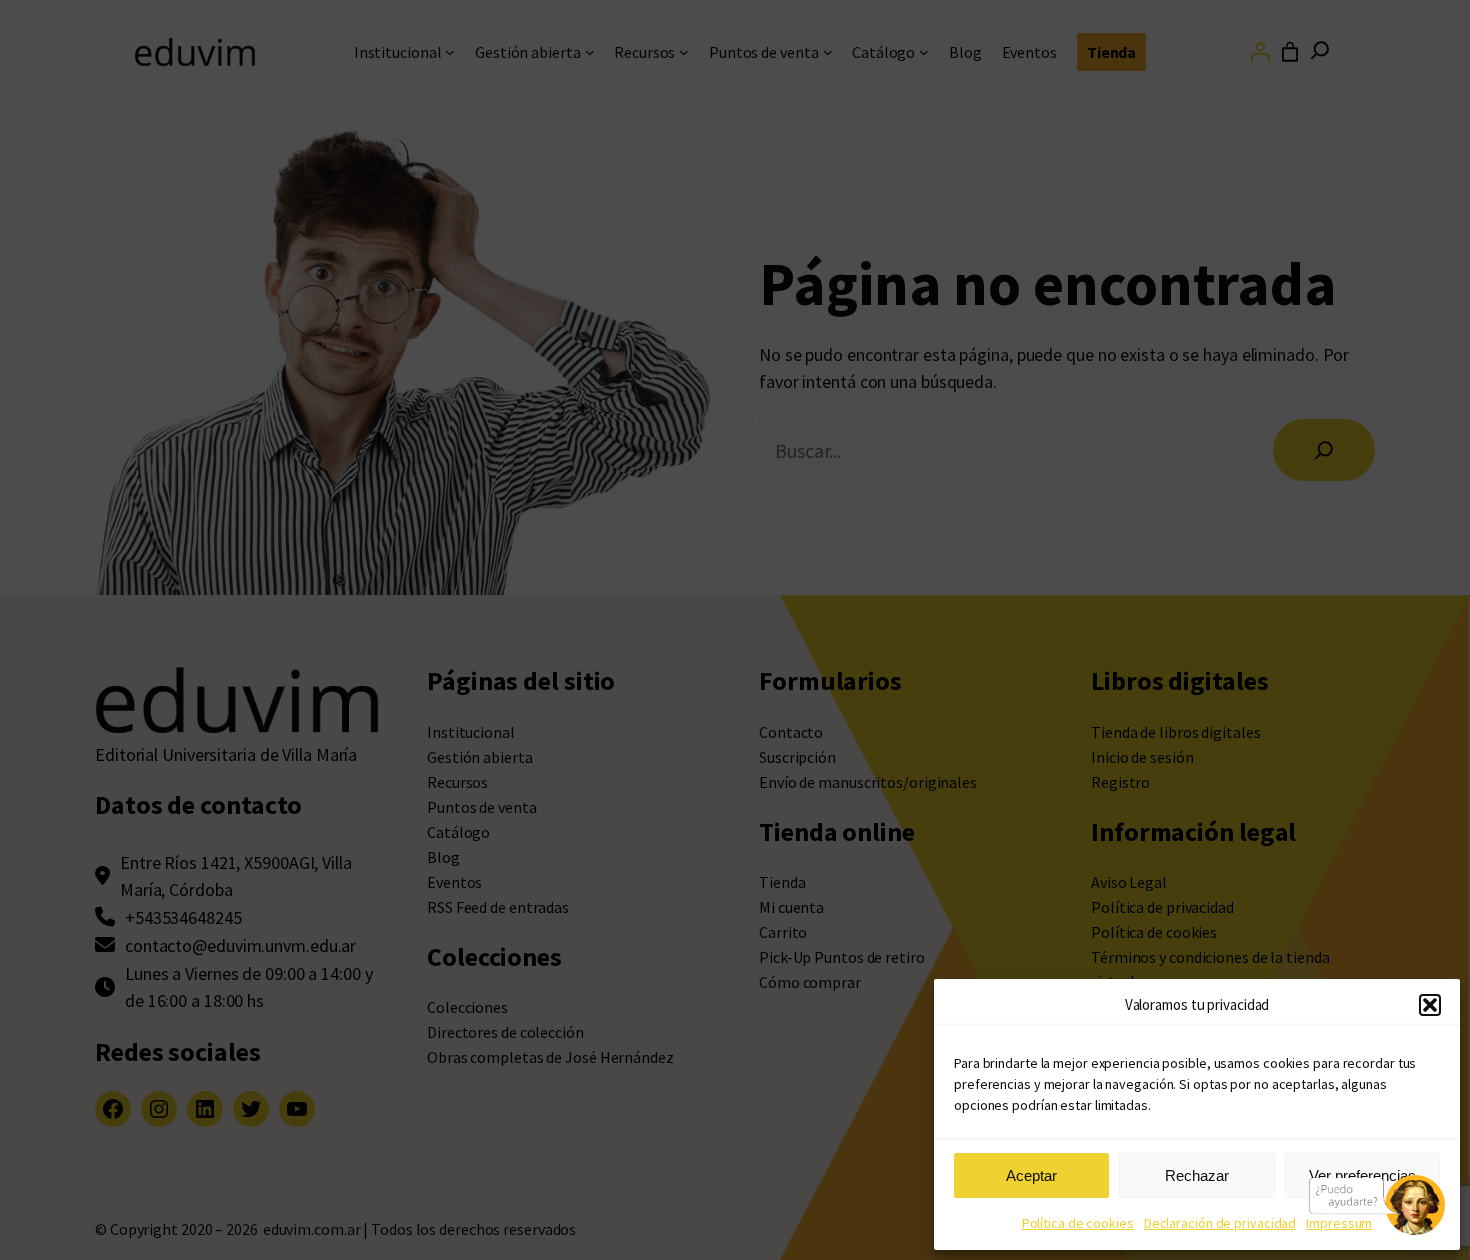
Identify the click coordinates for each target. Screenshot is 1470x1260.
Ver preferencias (1362, 1175)
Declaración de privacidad (1220, 1223)
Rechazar (1197, 1175)
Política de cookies (1078, 1223)
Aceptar (1031, 1175)
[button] (1430, 1005)
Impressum (1339, 1223)
